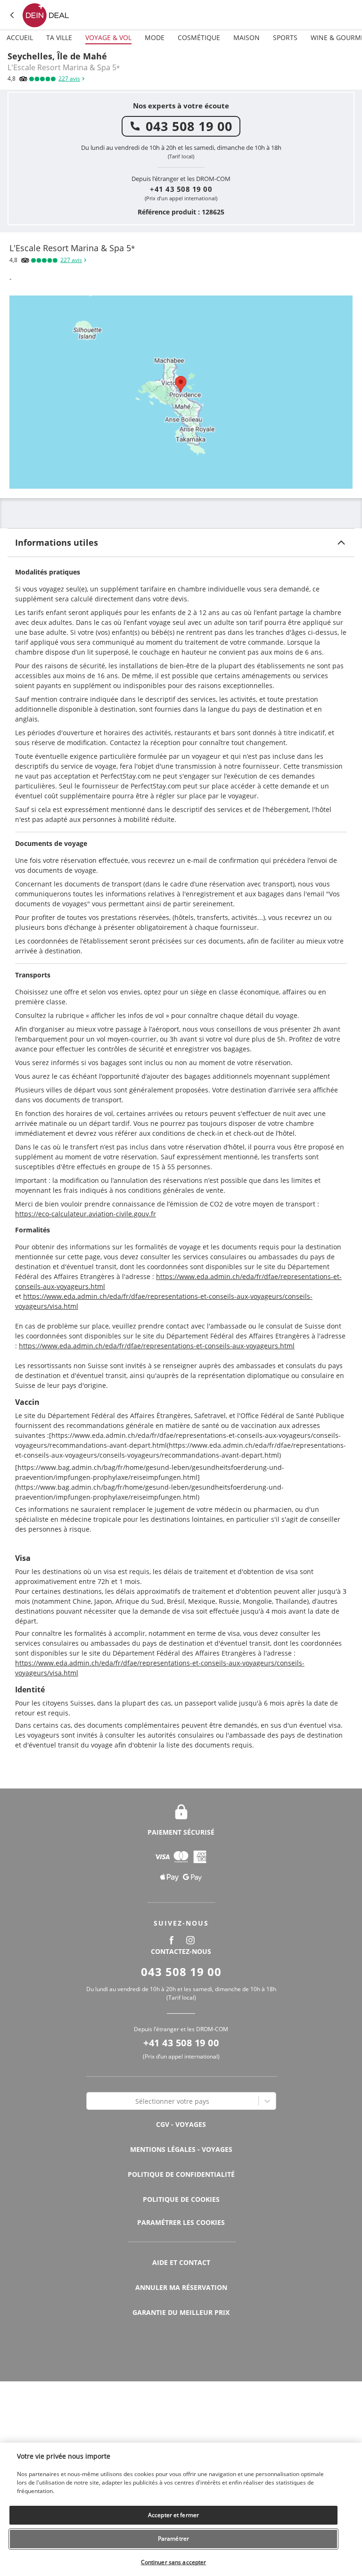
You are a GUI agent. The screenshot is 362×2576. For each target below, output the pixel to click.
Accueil (20, 37)
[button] (181, 542)
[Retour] (12, 15)
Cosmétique (199, 37)
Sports (285, 37)
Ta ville (59, 37)
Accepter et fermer (173, 2515)
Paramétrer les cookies (181, 2223)
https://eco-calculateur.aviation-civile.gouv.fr (86, 1214)
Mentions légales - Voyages (181, 2149)
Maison (247, 37)
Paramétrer (173, 2539)
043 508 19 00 (189, 126)
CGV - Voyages (181, 2124)
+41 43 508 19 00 (181, 189)
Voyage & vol (108, 37)
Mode (155, 37)
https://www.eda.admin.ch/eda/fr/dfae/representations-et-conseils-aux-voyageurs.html (157, 1346)
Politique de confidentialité (181, 2174)
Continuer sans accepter (174, 2562)
